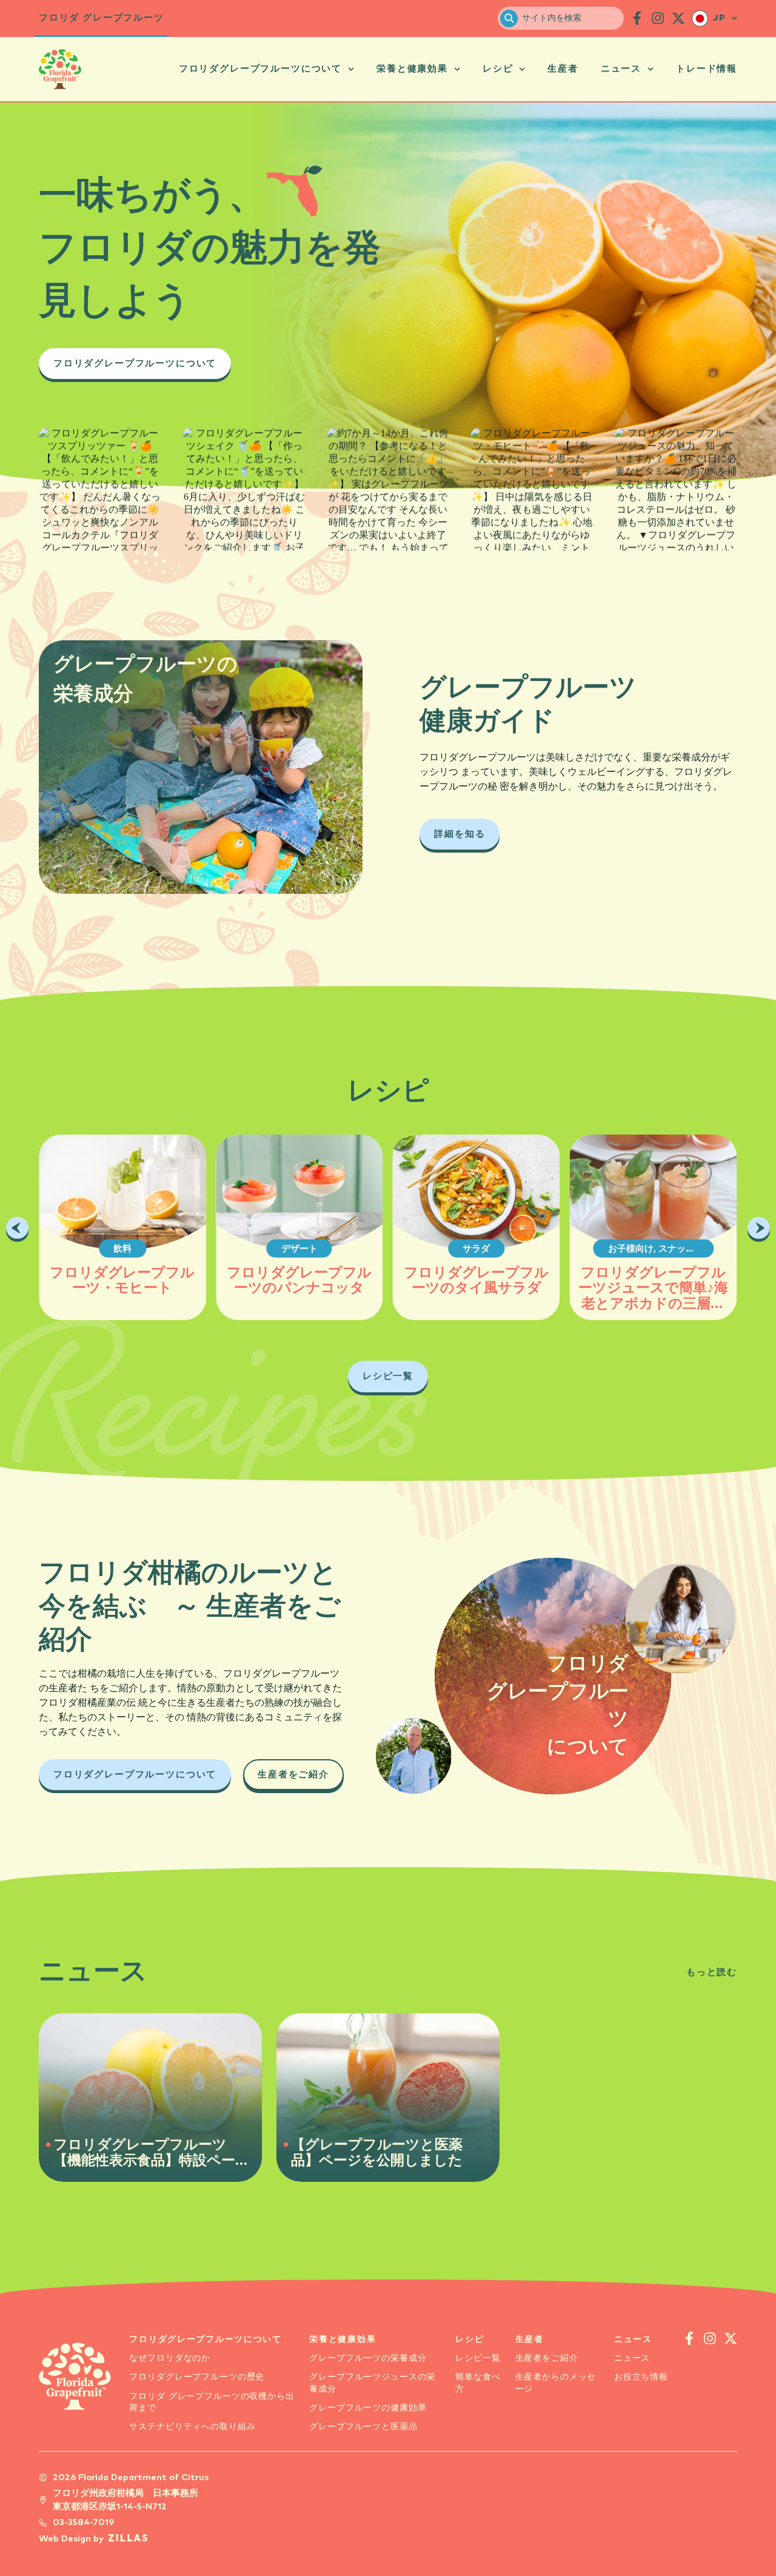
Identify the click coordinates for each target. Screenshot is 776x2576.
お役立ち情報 (641, 2377)
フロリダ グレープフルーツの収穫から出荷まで (212, 2402)
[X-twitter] (678, 18)
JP (720, 18)
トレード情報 (707, 69)
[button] (17, 1228)
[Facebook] (65, 511)
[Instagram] (135, 511)
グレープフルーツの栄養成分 (368, 2358)
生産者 (563, 69)
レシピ (498, 69)
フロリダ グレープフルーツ (102, 18)
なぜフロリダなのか (170, 2358)
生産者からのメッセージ (556, 2383)
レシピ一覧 (478, 2358)
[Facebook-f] (689, 2338)
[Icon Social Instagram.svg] (658, 18)
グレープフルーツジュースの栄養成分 (372, 2383)
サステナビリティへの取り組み (192, 2427)
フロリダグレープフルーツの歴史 (197, 2377)
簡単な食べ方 (478, 2383)
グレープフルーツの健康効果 (368, 2408)
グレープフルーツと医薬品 (363, 2427)
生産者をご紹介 (547, 2358)
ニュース (621, 69)
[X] (100, 511)
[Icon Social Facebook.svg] (637, 18)
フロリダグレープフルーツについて (260, 69)
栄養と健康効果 (412, 69)
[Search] (509, 18)
